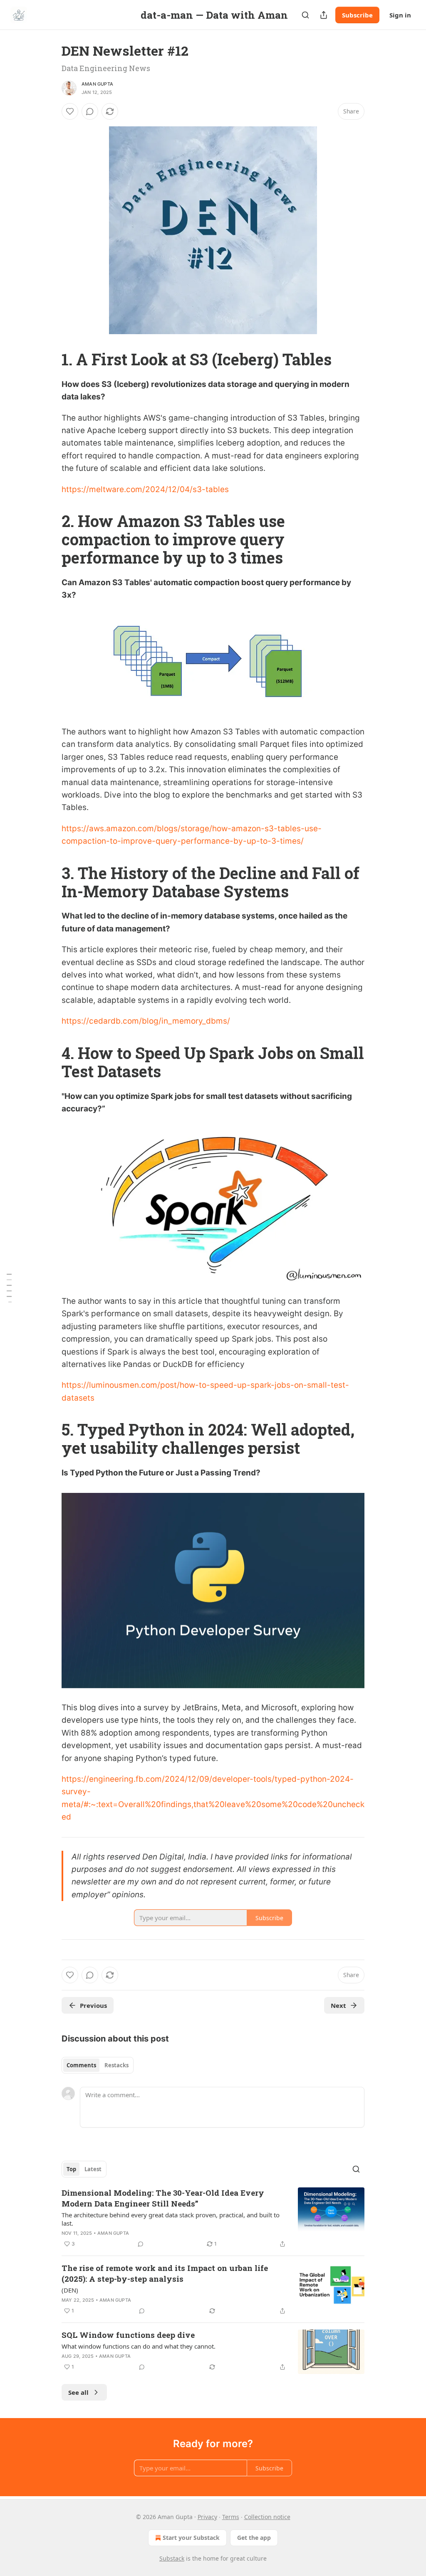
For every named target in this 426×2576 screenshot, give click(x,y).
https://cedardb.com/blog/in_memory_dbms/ (146, 1021)
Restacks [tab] (116, 2065)
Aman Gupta (97, 84)
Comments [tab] (81, 2065)
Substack (172, 2558)
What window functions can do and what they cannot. (139, 2346)
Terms (231, 2517)
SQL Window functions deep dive (128, 2335)
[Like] (70, 111)
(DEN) (70, 2290)
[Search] (305, 15)
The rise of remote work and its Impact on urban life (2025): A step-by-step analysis (165, 2273)
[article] (213, 2218)
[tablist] (98, 2065)
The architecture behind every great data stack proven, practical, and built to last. (171, 2219)
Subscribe (357, 15)
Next (338, 2005)
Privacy (207, 2517)
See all (78, 2392)
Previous (93, 2005)
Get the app (254, 2538)
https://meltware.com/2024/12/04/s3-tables (145, 489)
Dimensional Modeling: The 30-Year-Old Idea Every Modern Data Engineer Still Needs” (163, 2198)
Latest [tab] (93, 2169)
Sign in (400, 15)
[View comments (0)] (90, 111)
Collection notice (267, 2517)
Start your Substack (191, 2538)
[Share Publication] (324, 15)
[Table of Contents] (9, 1288)
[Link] (50, 359)
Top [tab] (71, 2169)
